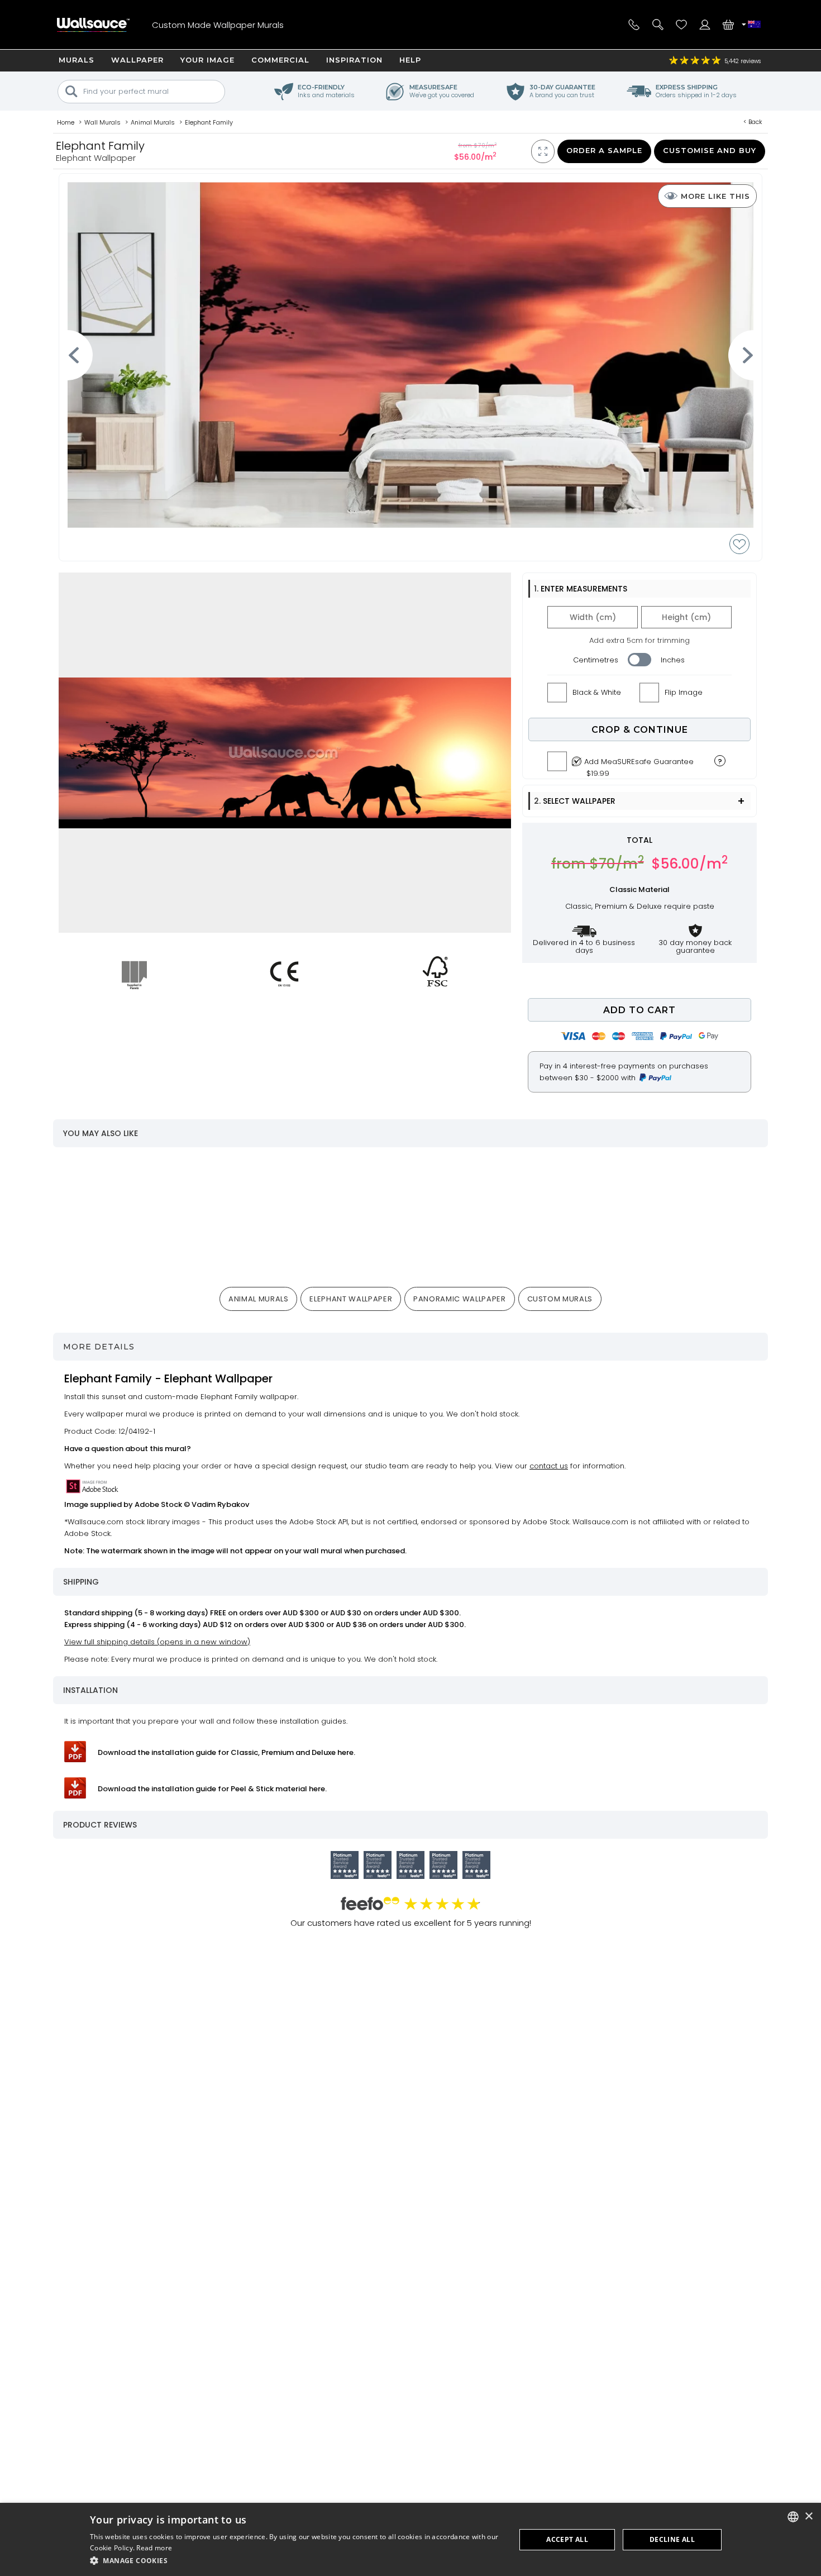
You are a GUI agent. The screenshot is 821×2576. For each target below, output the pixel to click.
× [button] (808, 2517)
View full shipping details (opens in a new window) (157, 1642)
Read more (154, 2548)
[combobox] (793, 2517)
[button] (297, 2561)
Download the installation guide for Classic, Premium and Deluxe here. (226, 1752)
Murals (77, 60)
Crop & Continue (640, 730)
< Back (753, 122)
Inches (673, 660)
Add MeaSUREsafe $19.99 (639, 765)
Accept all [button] (567, 2539)
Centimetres (596, 660)
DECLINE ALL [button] (672, 2539)
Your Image (207, 60)
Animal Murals (258, 1299)
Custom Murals (560, 1299)
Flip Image (684, 692)
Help (410, 60)
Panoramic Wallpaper (459, 1299)
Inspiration (354, 60)
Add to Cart (639, 1010)
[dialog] (410, 2539)
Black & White (597, 692)
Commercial (280, 60)
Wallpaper (137, 60)
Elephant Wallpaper (351, 1299)
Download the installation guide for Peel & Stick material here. (212, 1789)
